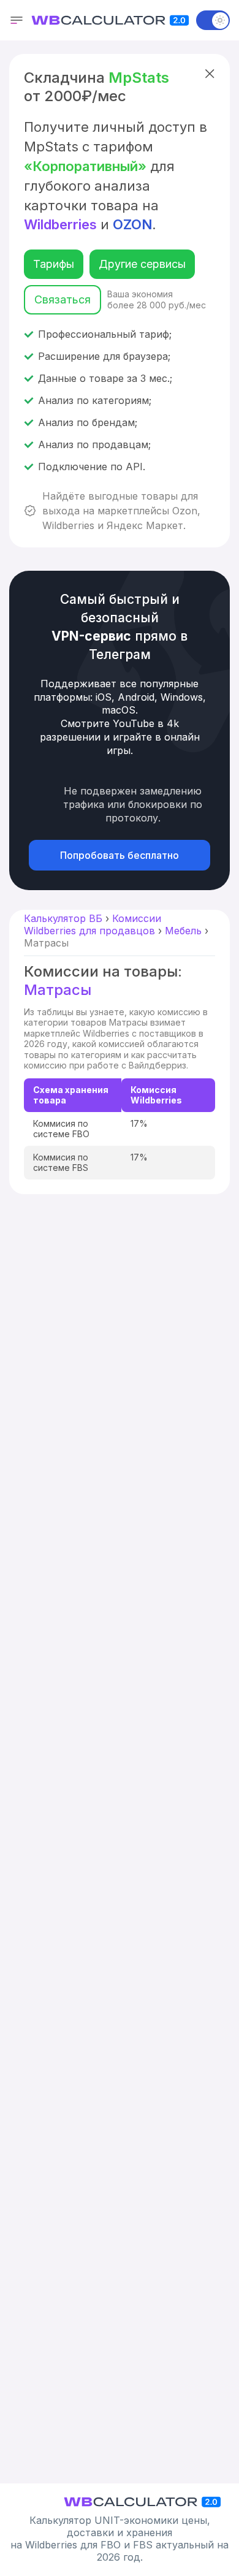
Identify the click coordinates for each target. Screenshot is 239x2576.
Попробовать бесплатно (120, 855)
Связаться (63, 299)
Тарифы (54, 264)
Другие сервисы (142, 264)
